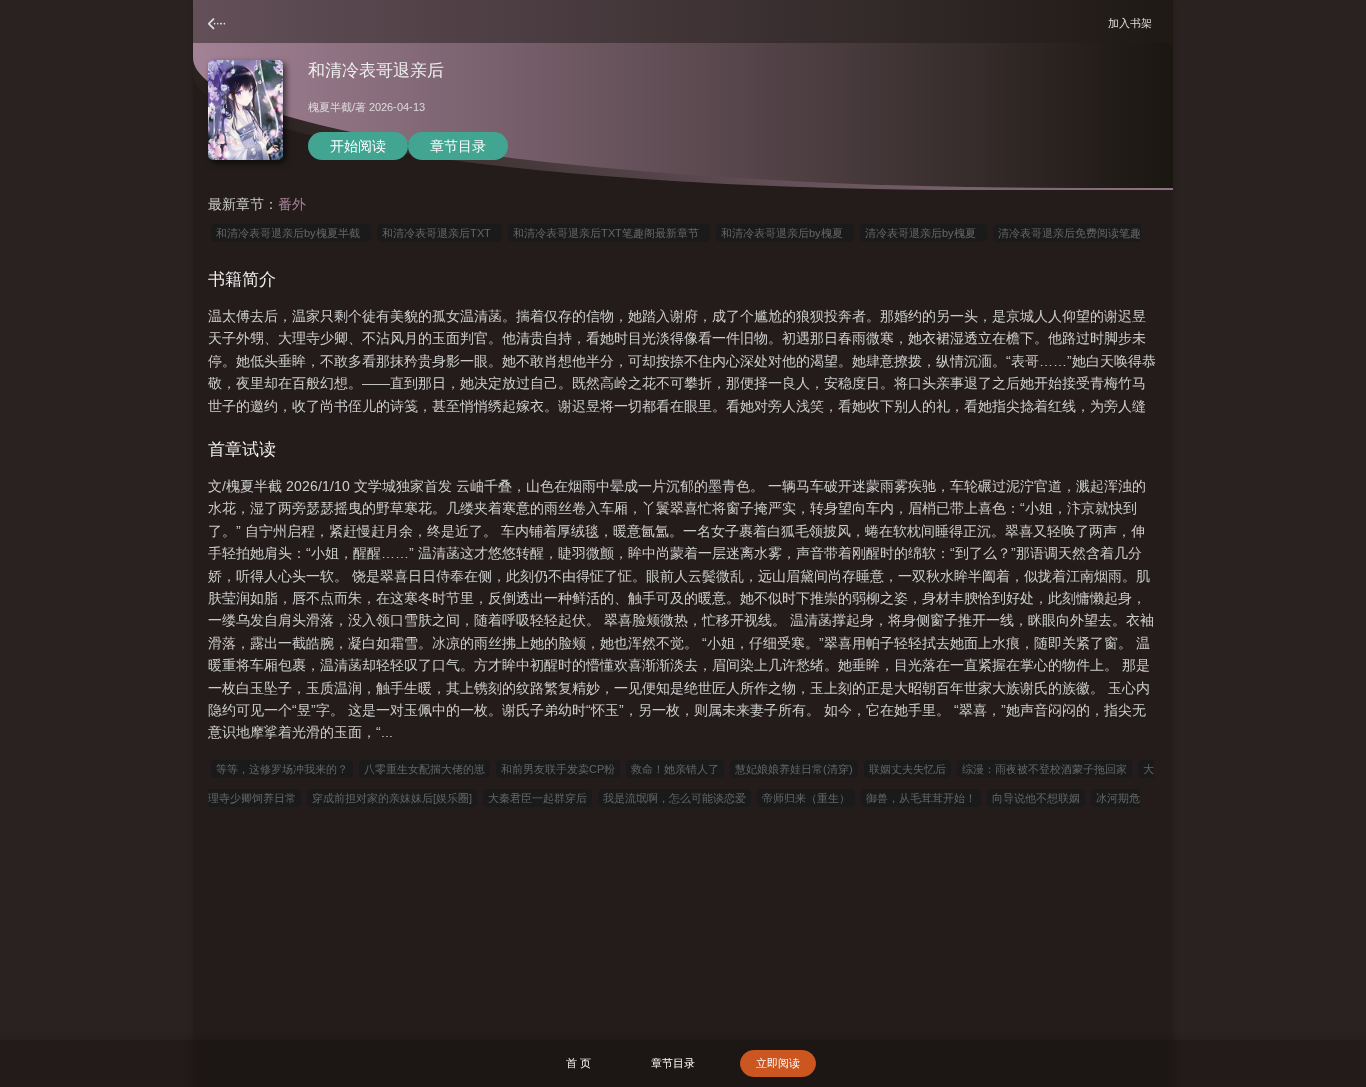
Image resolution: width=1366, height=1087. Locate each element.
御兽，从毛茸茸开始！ (921, 798)
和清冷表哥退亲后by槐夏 (785, 233)
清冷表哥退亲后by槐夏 (923, 233)
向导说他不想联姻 (1036, 798)
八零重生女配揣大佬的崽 (424, 769)
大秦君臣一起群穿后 (537, 798)
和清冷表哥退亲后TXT (439, 233)
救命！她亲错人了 (675, 769)
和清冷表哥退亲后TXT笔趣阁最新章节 (609, 233)
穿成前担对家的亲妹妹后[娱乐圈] (392, 798)
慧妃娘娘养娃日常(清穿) (794, 769)
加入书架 (1133, 22)
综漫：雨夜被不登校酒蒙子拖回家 (1044, 769)
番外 (292, 204)
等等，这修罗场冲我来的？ (282, 769)
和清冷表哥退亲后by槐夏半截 (291, 233)
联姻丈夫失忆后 (907, 769)
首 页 (578, 1063)
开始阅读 (358, 146)
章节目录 (458, 146)
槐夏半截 (330, 107)
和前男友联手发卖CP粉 (558, 769)
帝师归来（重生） (806, 798)
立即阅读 (778, 1063)
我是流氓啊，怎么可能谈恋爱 (674, 798)
